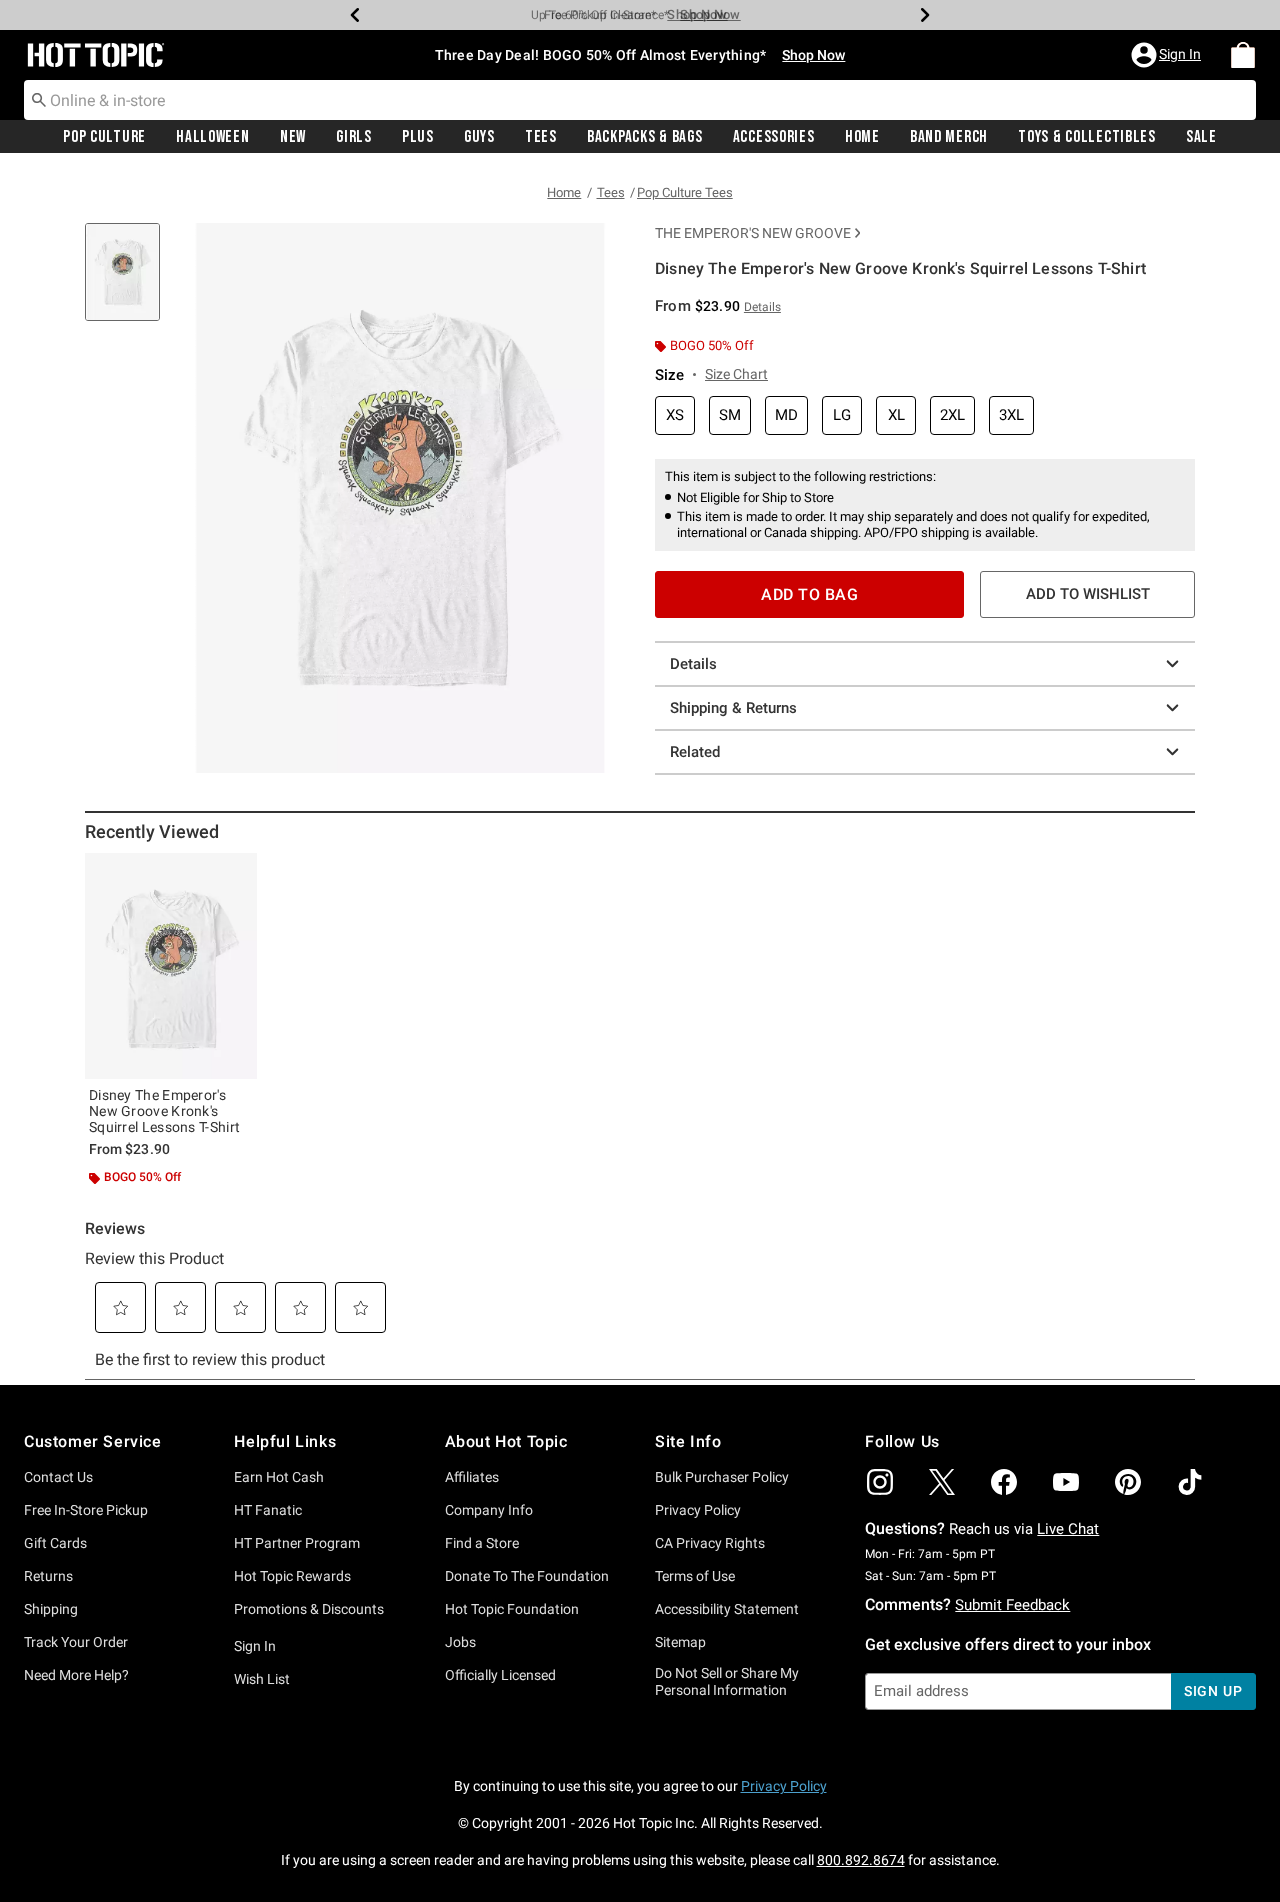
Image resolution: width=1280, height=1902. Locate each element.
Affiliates (472, 1477)
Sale (1201, 137)
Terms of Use (695, 1576)
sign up (1213, 1691)
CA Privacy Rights (710, 1543)
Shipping (51, 1609)
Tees (541, 137)
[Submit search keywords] (39, 99)
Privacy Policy (698, 1510)
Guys (479, 137)
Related (695, 752)
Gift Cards (55, 1543)
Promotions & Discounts (309, 1609)
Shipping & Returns (733, 708)
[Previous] (355, 15)
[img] (880, 1482)
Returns (48, 1576)
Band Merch (949, 137)
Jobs (460, 1642)
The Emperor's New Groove (753, 233)
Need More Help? (76, 1675)
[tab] (130, 282)
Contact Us (58, 1477)
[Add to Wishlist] (237, 873)
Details (693, 664)
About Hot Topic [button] (506, 1441)
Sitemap (680, 1642)
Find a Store (482, 1543)
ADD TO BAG (809, 594)
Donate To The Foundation (527, 1576)
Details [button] (762, 307)
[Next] (925, 15)
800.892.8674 (861, 1860)
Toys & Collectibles (1087, 137)
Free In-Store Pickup (86, 1510)
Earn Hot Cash (279, 1477)
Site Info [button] (688, 1441)
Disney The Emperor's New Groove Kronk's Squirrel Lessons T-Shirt (164, 1111)
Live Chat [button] (1068, 1529)
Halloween (212, 137)
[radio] (675, 415)
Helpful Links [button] (285, 1441)
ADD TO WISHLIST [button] (1088, 594)
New (293, 137)
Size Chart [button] (736, 374)
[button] (1168, 55)
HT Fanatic (268, 1510)
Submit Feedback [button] (1012, 1605)
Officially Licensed (500, 1675)
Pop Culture (104, 137)
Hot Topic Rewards (292, 1576)
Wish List (262, 1679)
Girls (354, 137)
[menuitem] (1243, 55)
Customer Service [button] (93, 1441)
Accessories (774, 137)
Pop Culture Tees (685, 192)
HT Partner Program (297, 1543)
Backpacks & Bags (645, 137)
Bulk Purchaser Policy (722, 1477)
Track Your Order (76, 1642)
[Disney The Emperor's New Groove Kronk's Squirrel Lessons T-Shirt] (171, 966)
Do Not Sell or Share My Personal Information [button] (727, 1681)
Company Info (489, 1510)
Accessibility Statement (727, 1609)
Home (862, 137)
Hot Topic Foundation (512, 1609)
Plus (418, 137)
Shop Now (697, 14)
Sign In (255, 1646)
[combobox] (640, 100)
